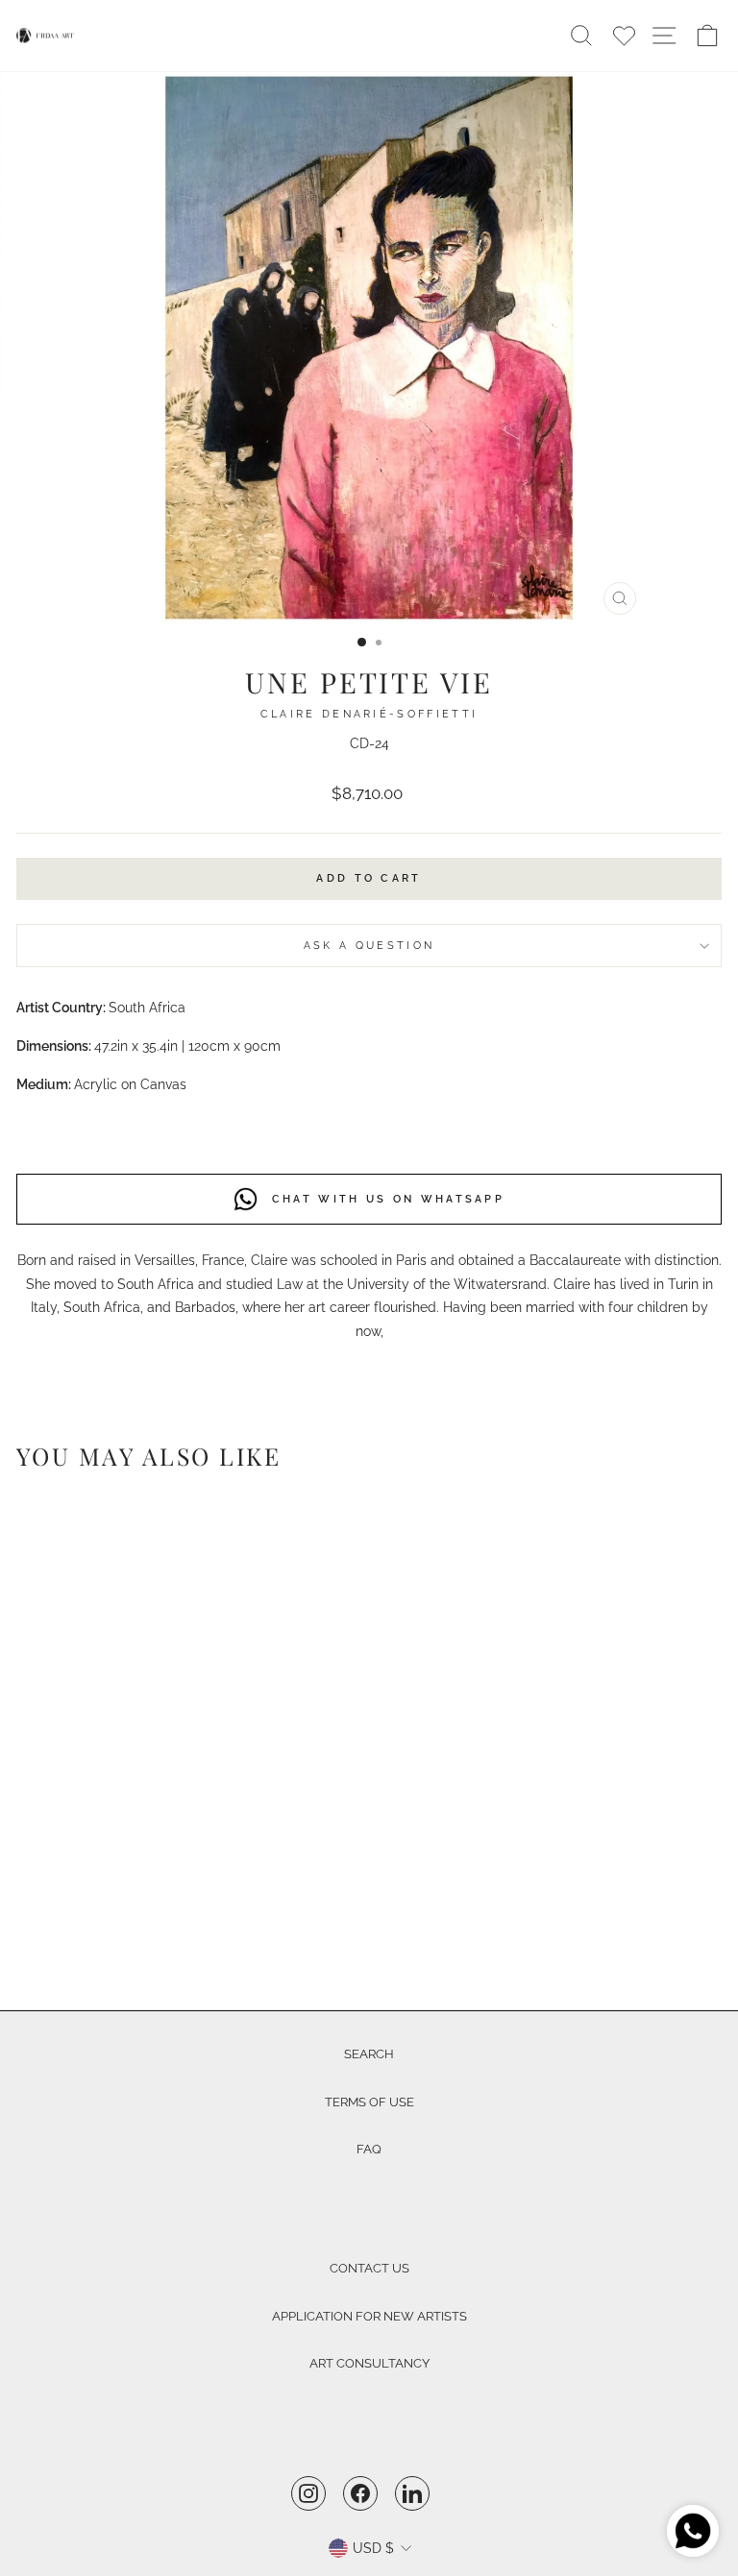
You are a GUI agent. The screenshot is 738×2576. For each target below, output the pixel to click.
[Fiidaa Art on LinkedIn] (412, 2493)
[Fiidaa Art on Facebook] (360, 2493)
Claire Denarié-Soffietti (369, 714)
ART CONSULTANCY (369, 2363)
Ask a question (369, 946)
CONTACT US (369, 2268)
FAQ (369, 2149)
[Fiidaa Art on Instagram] (308, 2493)
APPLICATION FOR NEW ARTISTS (369, 2316)
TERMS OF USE (369, 2102)
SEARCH (369, 2054)
